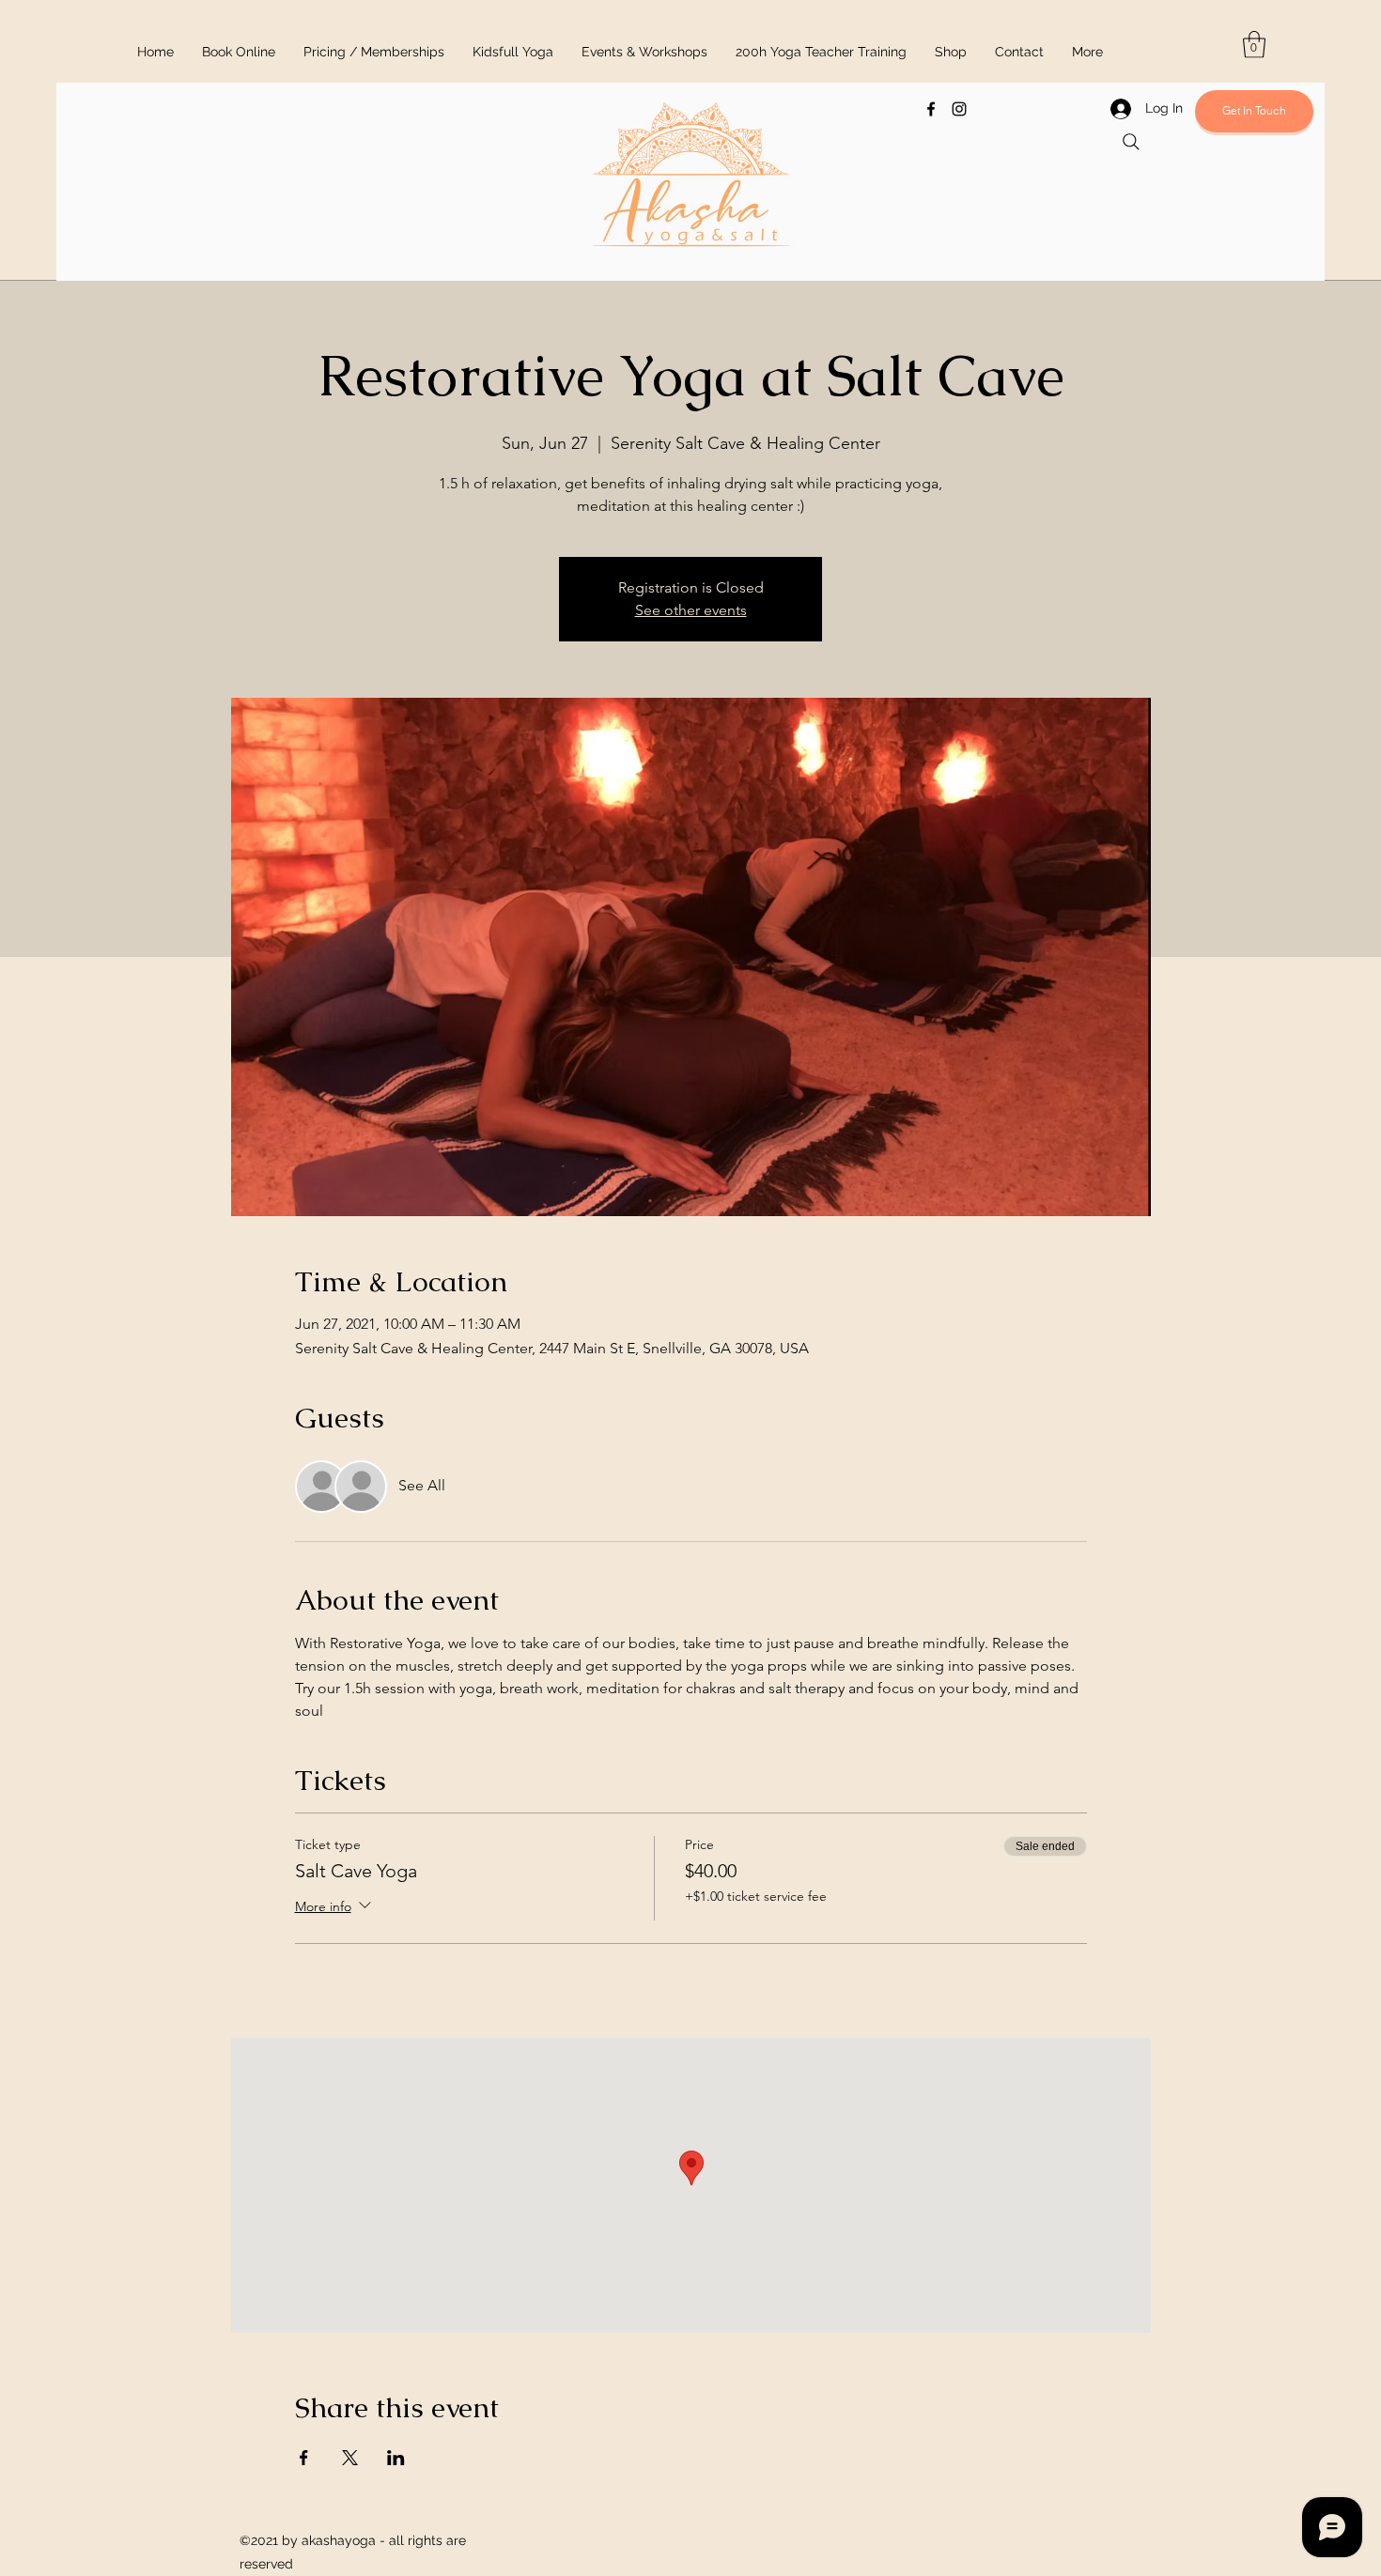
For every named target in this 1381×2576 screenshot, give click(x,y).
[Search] (1131, 142)
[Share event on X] (350, 2458)
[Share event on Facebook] (304, 2458)
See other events (691, 610)
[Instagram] (959, 109)
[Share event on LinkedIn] (396, 2458)
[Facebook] (931, 109)
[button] (1254, 45)
